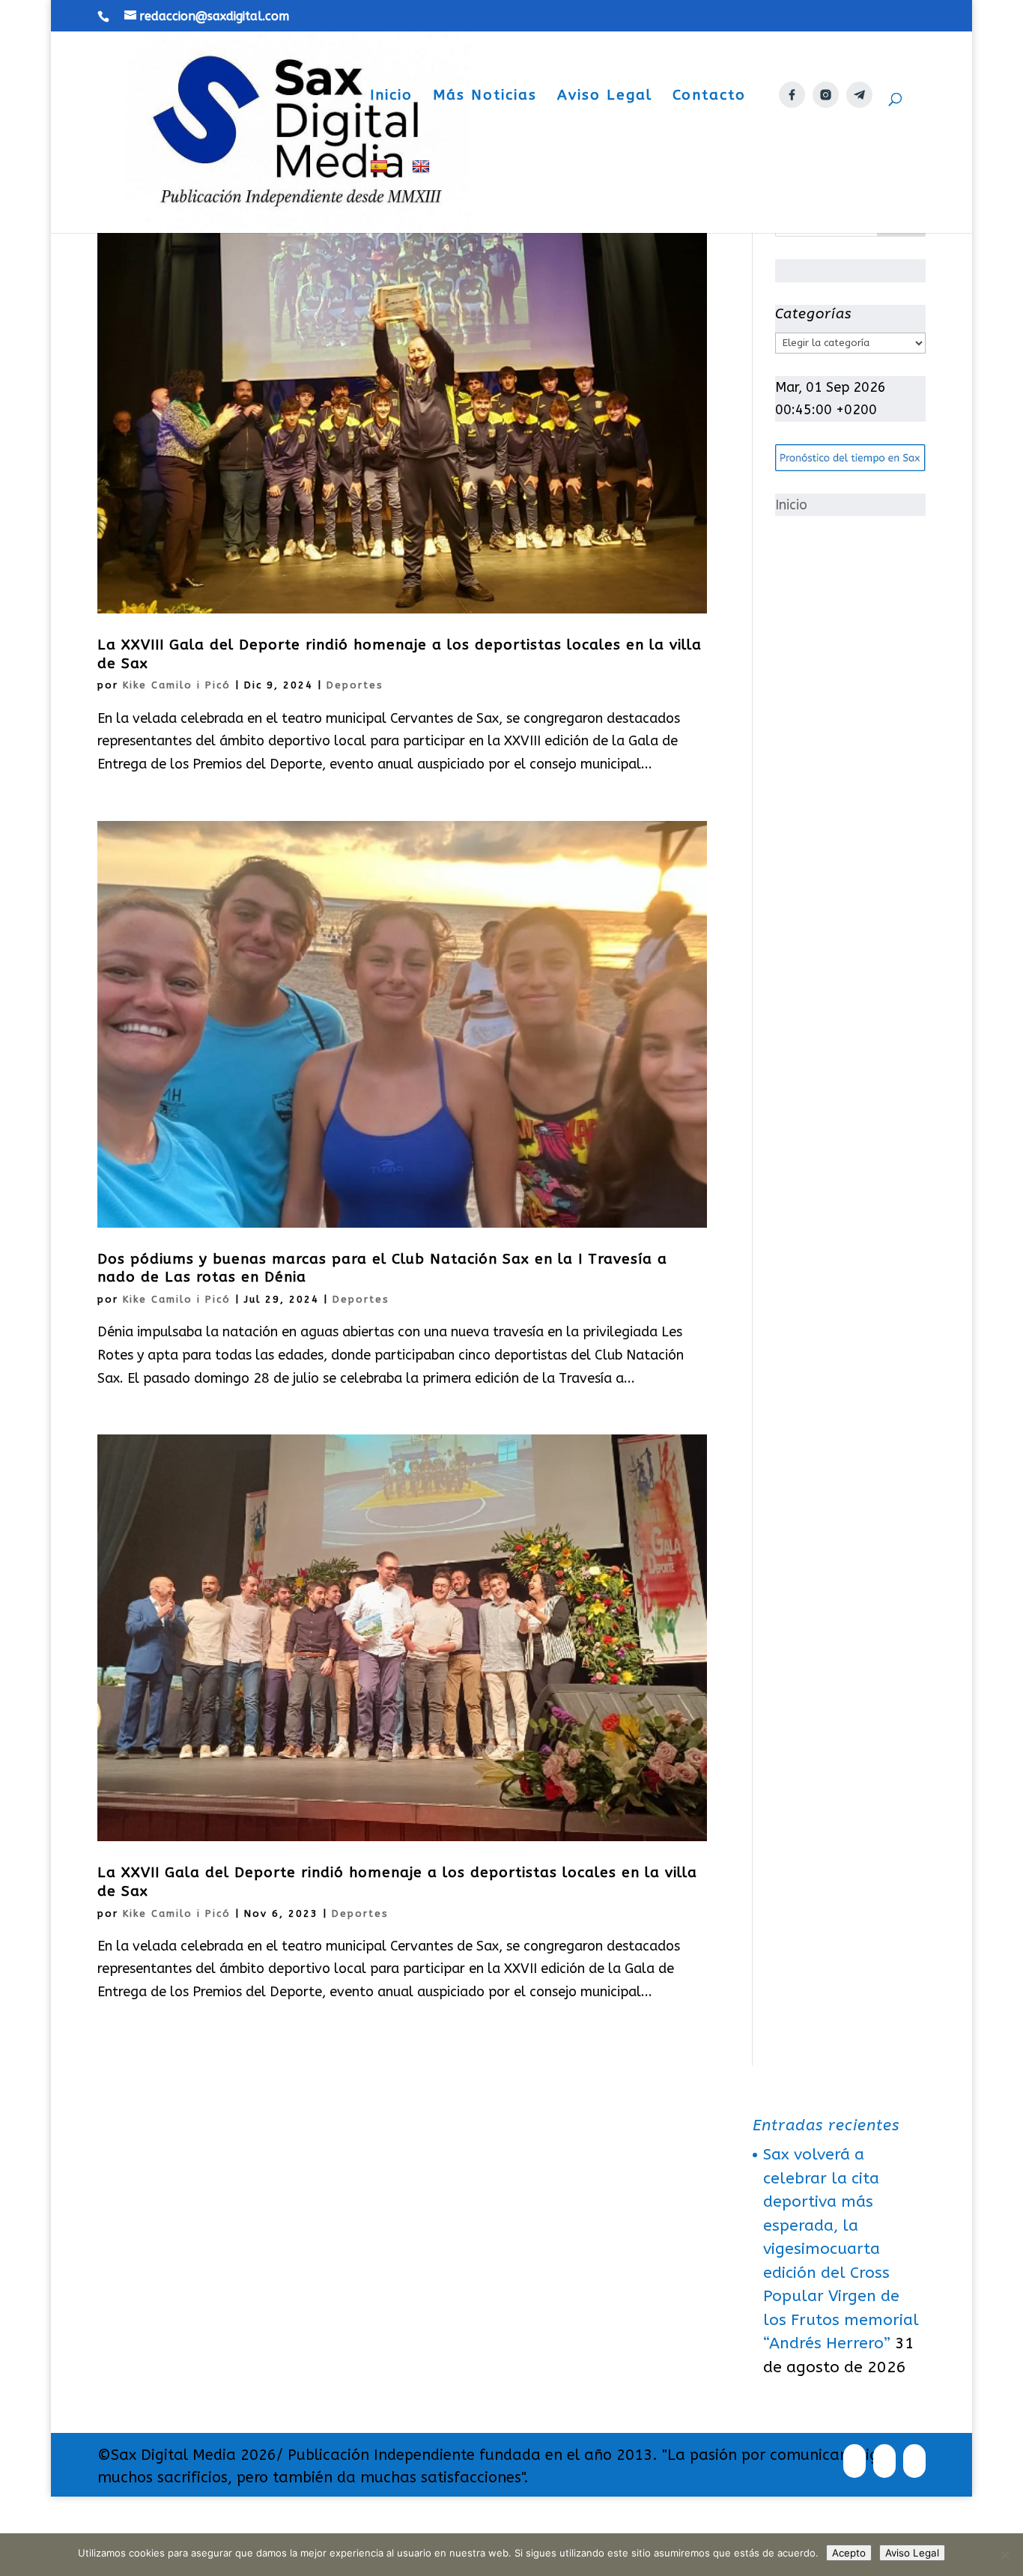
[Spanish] (381, 196)
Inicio (391, 97)
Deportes (355, 685)
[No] (1004, 2555)
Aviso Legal (605, 97)
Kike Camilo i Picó (177, 685)
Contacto (709, 97)
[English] (423, 196)
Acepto (849, 2553)
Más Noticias (485, 97)
